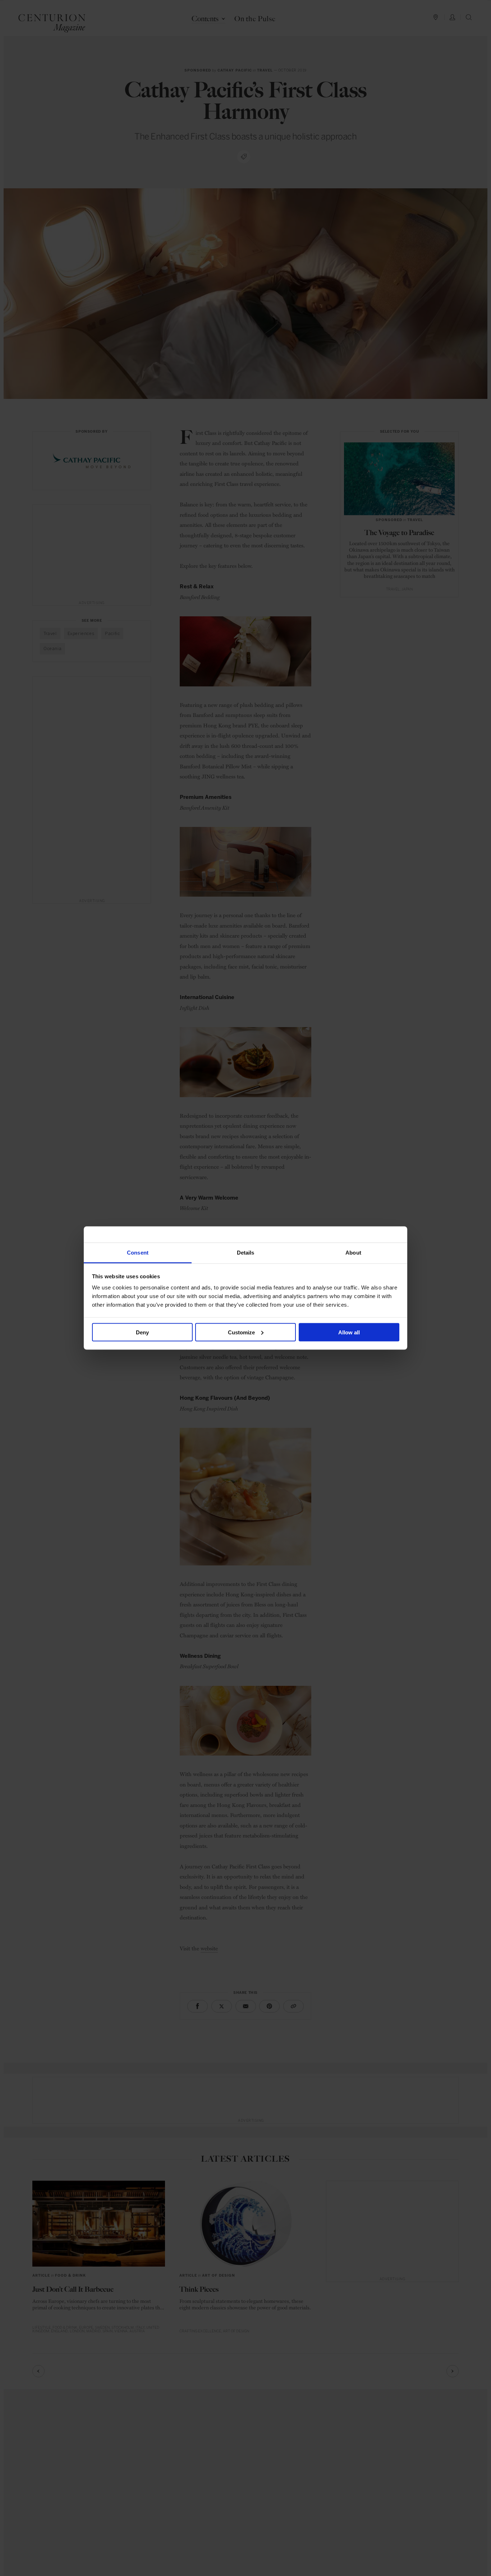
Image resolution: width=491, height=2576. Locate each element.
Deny (142, 1332)
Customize (241, 1332)
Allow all (349, 1332)
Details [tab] (246, 1253)
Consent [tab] (138, 1253)
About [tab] (353, 1253)
